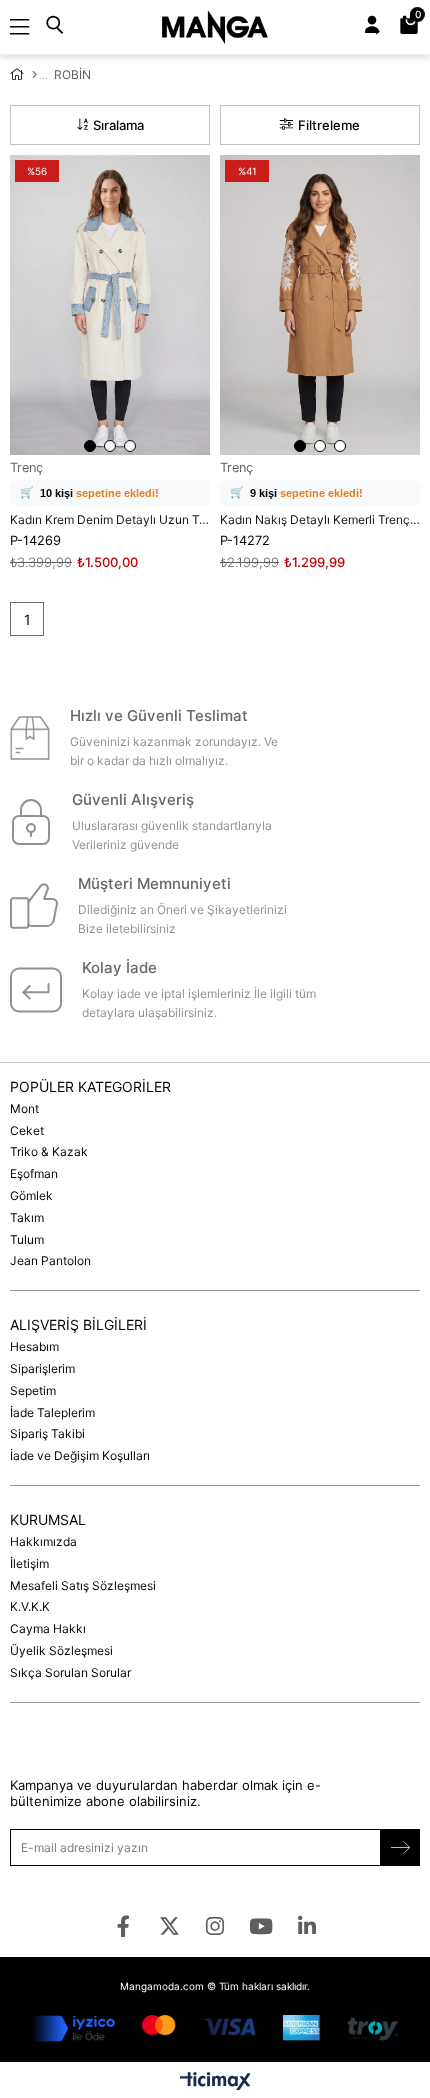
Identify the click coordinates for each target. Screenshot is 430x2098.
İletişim (29, 1563)
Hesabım (34, 1346)
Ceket (27, 1130)
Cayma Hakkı (48, 1628)
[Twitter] (169, 1926)
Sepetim (33, 1390)
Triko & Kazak (49, 1151)
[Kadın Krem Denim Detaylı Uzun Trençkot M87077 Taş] (110, 305)
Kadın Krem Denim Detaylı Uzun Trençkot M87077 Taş (110, 519)
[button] (90, 446)
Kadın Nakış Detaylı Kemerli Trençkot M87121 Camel (320, 519)
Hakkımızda (43, 1541)
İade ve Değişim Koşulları (80, 1455)
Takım (27, 1217)
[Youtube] (261, 1926)
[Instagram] (215, 1926)
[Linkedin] (307, 1926)
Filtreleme (329, 125)
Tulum (27, 1239)
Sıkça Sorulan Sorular (70, 1672)
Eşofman (34, 1173)
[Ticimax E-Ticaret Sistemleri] (215, 2082)
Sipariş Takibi (47, 1433)
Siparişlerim (42, 1368)
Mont (24, 1108)
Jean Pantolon (50, 1260)
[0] (417, 27)
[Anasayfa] (34, 75)
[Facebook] (123, 1926)
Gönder (400, 1847)
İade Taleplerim (52, 1412)
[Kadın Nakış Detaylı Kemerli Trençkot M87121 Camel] (320, 305)
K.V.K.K (30, 1606)
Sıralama (118, 125)
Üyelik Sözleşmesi (61, 1650)
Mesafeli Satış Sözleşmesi (83, 1585)
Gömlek (31, 1195)
